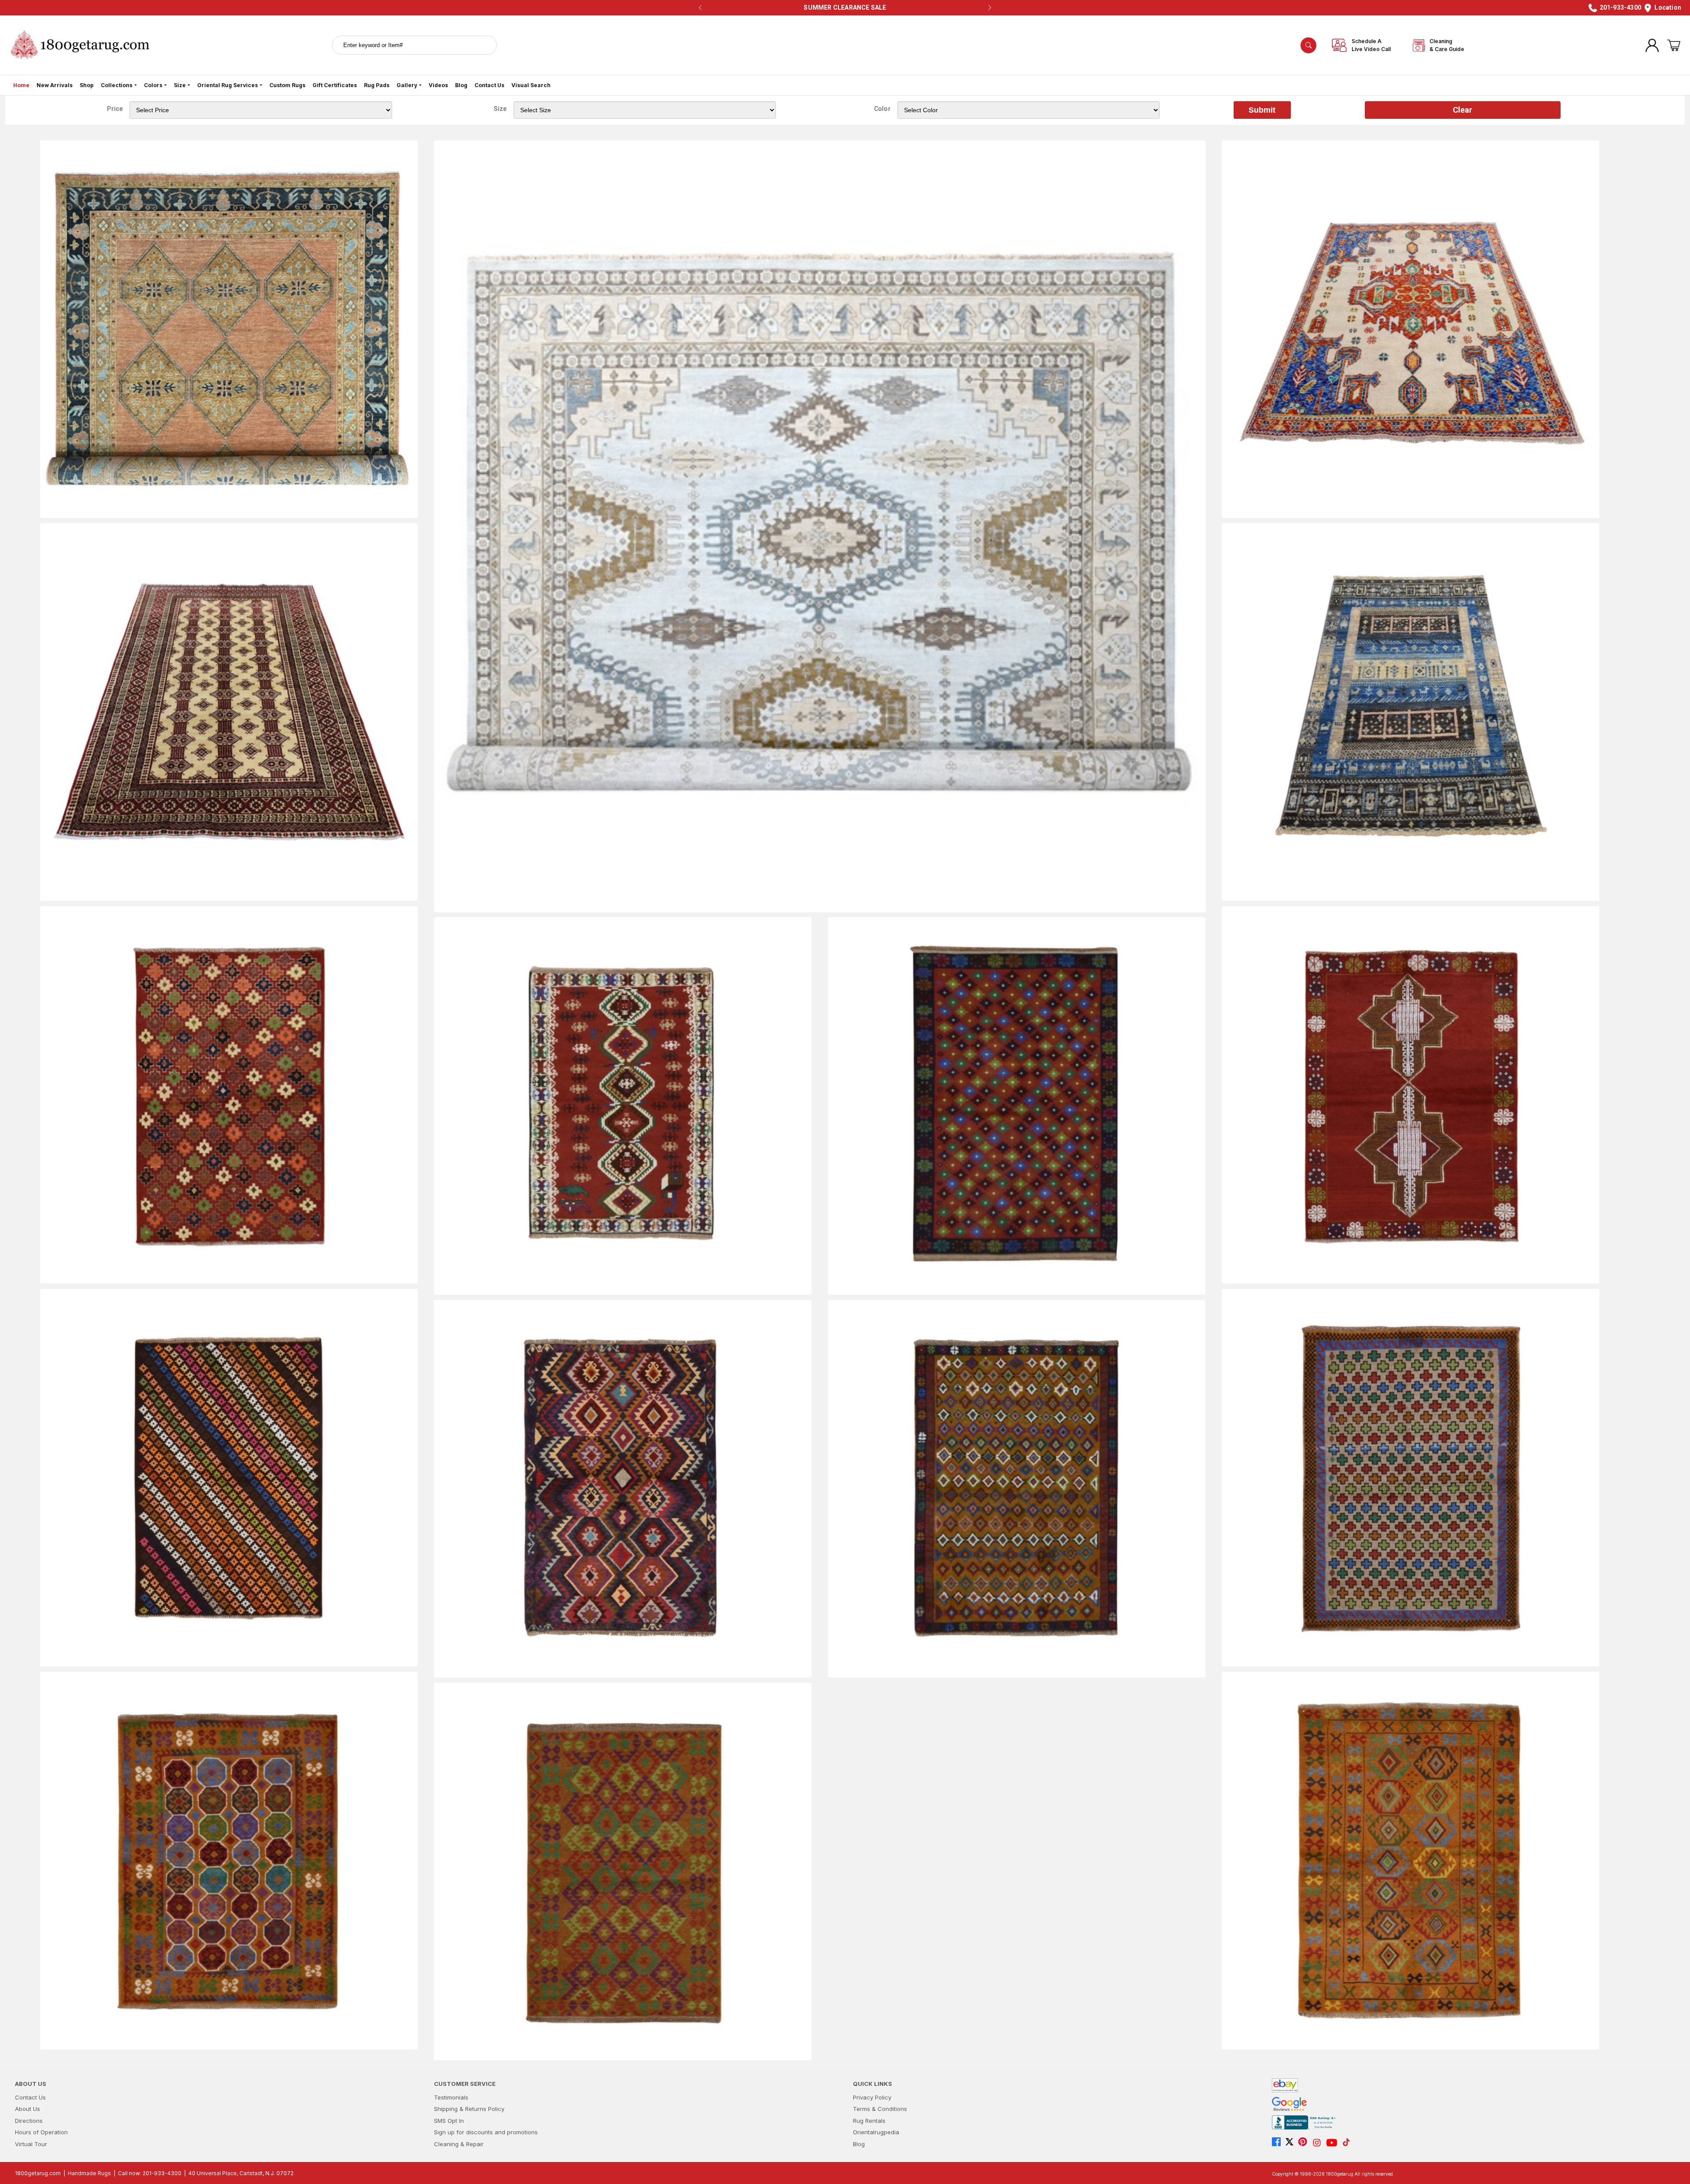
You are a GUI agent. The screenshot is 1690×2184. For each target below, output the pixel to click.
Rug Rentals (869, 2121)
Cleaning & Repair (459, 2144)
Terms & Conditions (880, 2109)
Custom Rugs (287, 85)
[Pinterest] (1305, 2143)
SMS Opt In (449, 2121)
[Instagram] (1319, 2143)
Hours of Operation (41, 2132)
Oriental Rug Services (228, 85)
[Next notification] (990, 8)
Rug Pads (377, 85)
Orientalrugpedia (876, 2132)
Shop (87, 85)
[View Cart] (1674, 45)
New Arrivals (55, 85)
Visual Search (531, 85)
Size (180, 85)
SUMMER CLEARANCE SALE (845, 7)
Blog (461, 85)
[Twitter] (1292, 2143)
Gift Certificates (335, 85)
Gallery (407, 85)
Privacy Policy (872, 2097)
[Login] (1652, 45)
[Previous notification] (700, 8)
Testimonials (451, 2097)
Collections (117, 85)
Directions (29, 2121)
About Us (28, 2109)
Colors (153, 85)
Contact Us (489, 85)
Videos (438, 85)
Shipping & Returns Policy (469, 2109)
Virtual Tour (31, 2144)
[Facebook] (1279, 2143)
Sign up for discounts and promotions (486, 2132)
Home (21, 85)
